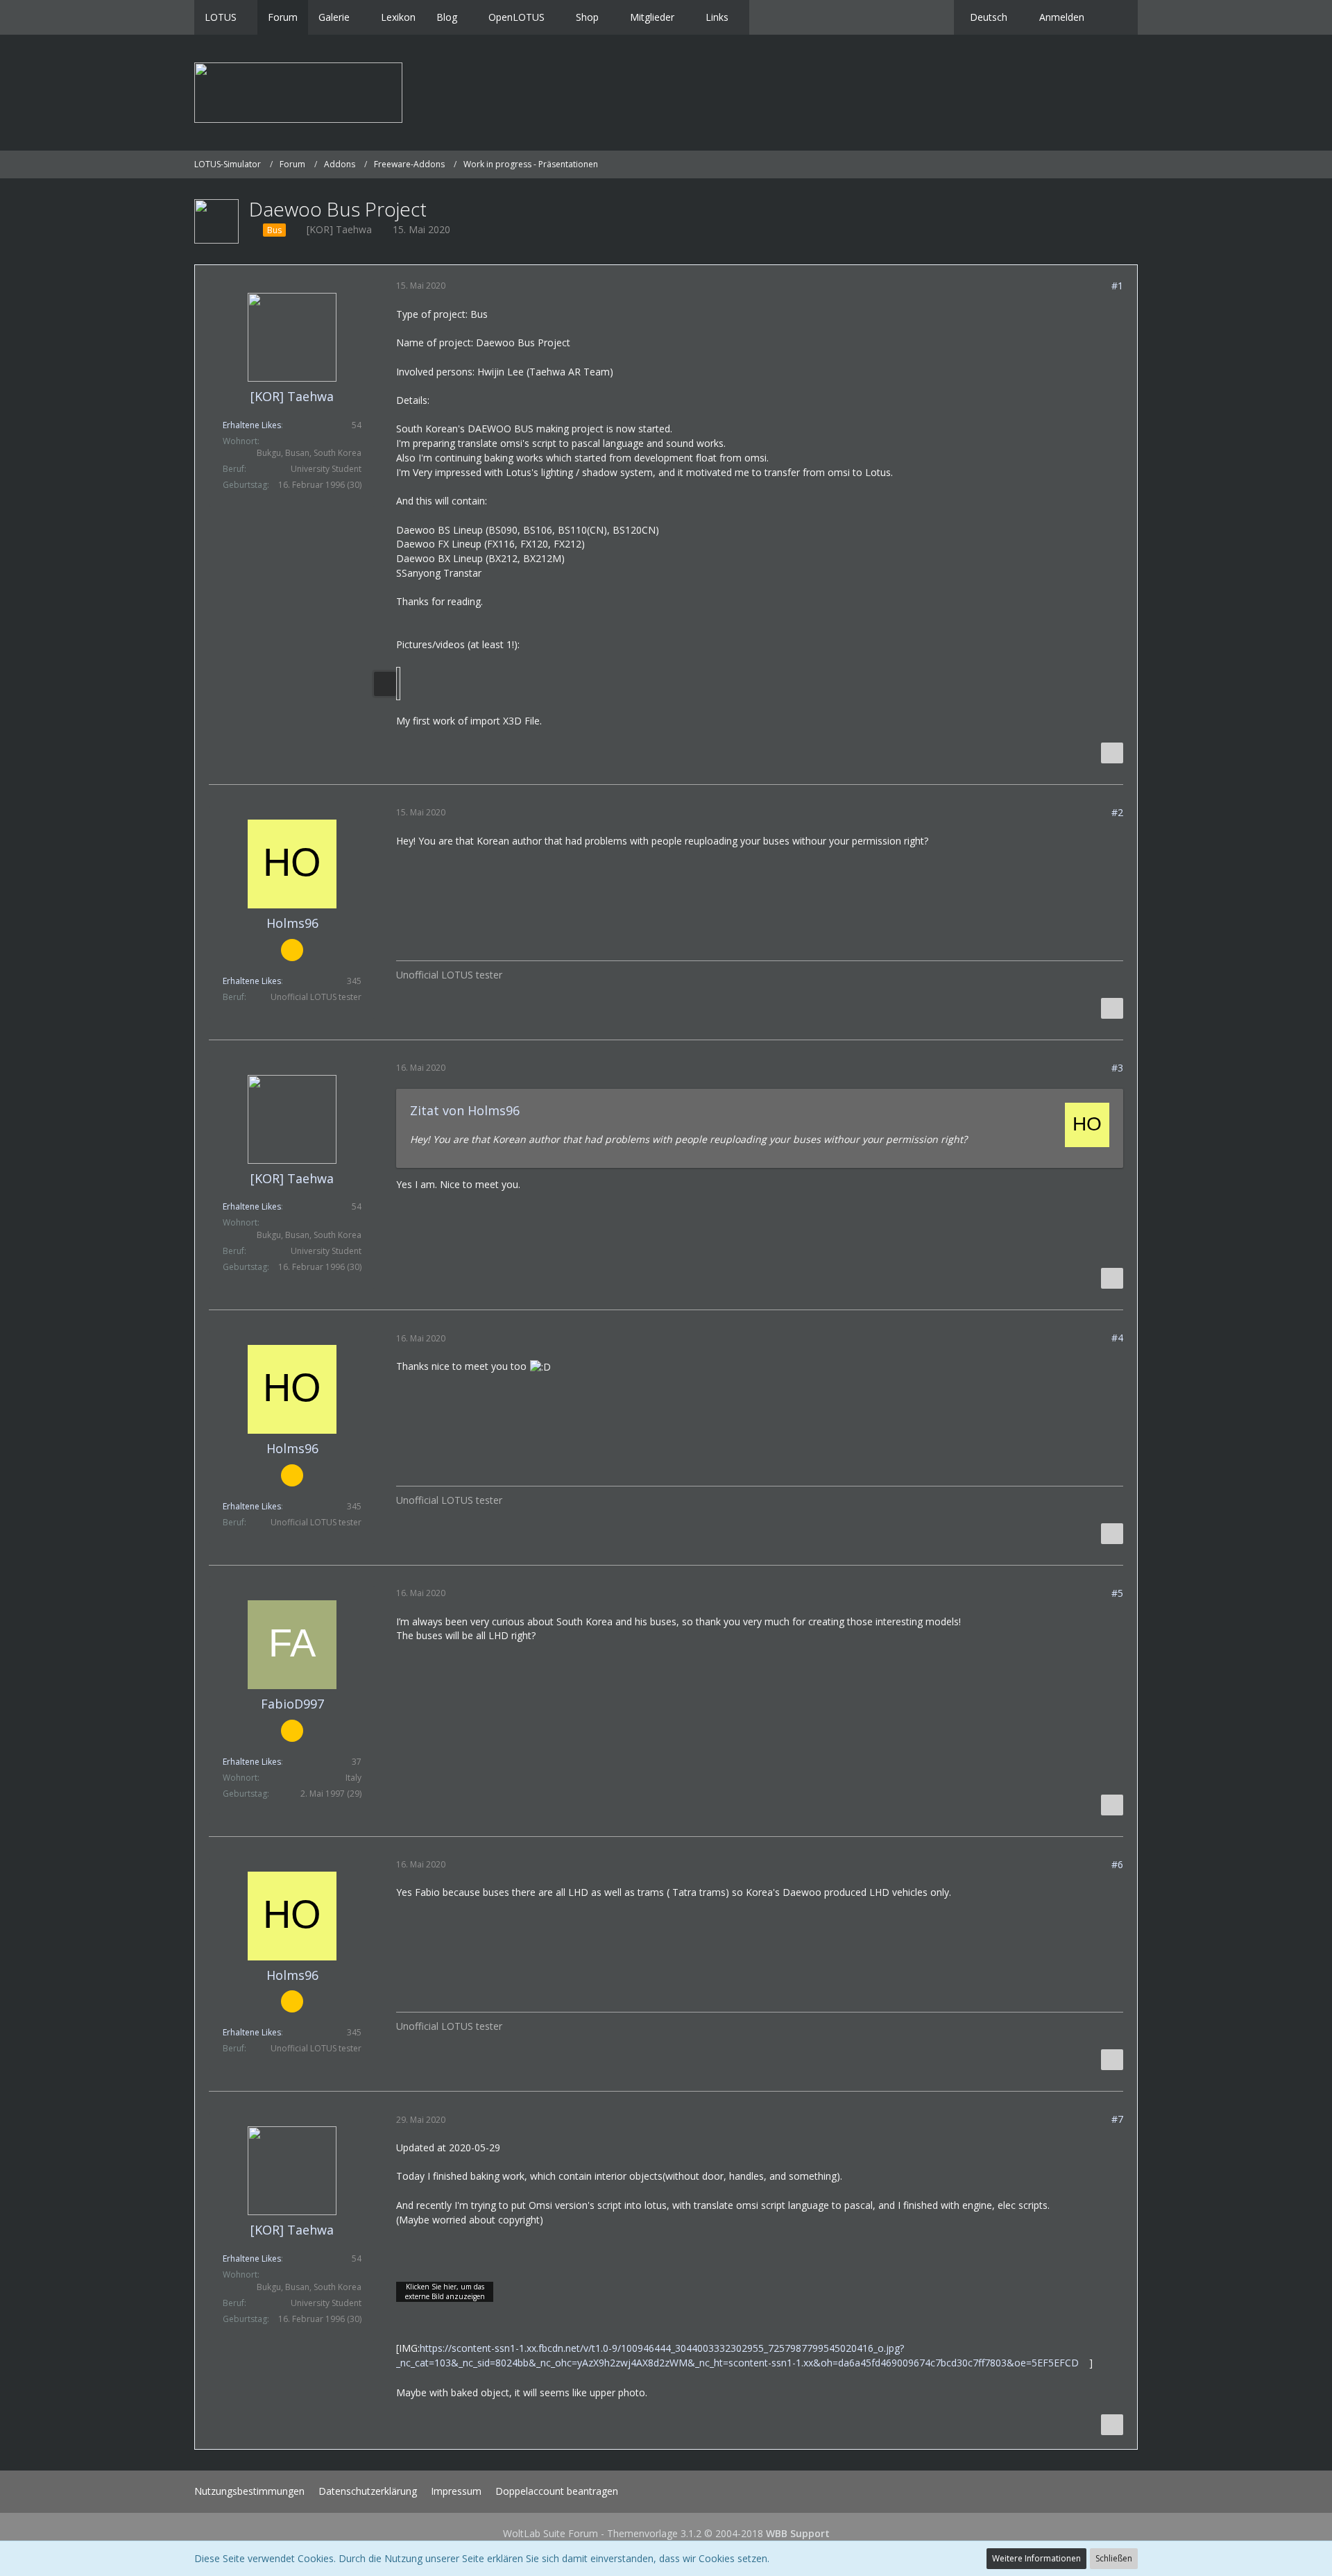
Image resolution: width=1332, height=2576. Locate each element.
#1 (1117, 286)
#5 (1117, 1593)
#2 (1117, 812)
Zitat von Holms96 (465, 1110)
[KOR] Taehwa (339, 229)
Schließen (1114, 2558)
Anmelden (1062, 17)
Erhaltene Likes (252, 425)
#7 (1117, 2119)
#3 (1117, 1068)
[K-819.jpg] (398, 684)
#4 (1117, 1338)
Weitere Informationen (1036, 2558)
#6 (1117, 1864)
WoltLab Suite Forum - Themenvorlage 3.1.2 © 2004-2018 (666, 2533)
